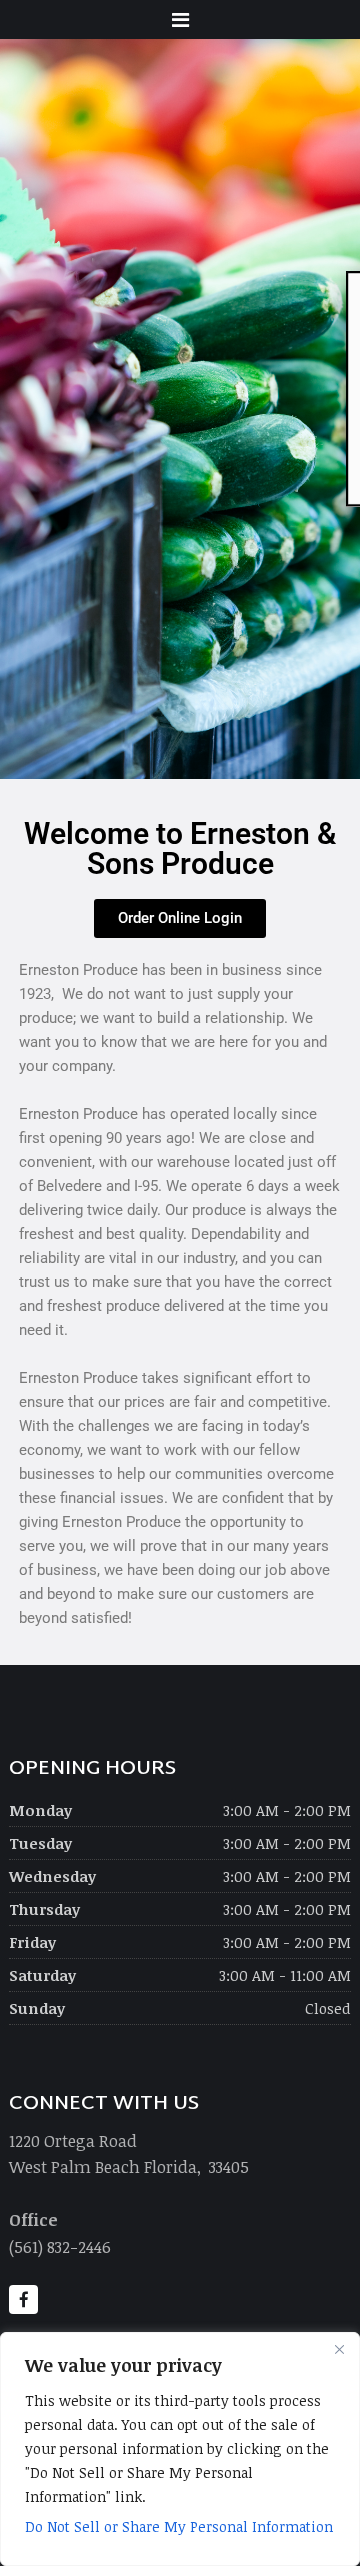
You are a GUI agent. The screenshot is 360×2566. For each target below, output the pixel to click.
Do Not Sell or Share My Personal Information (179, 2526)
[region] (180, 2449)
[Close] (339, 2349)
